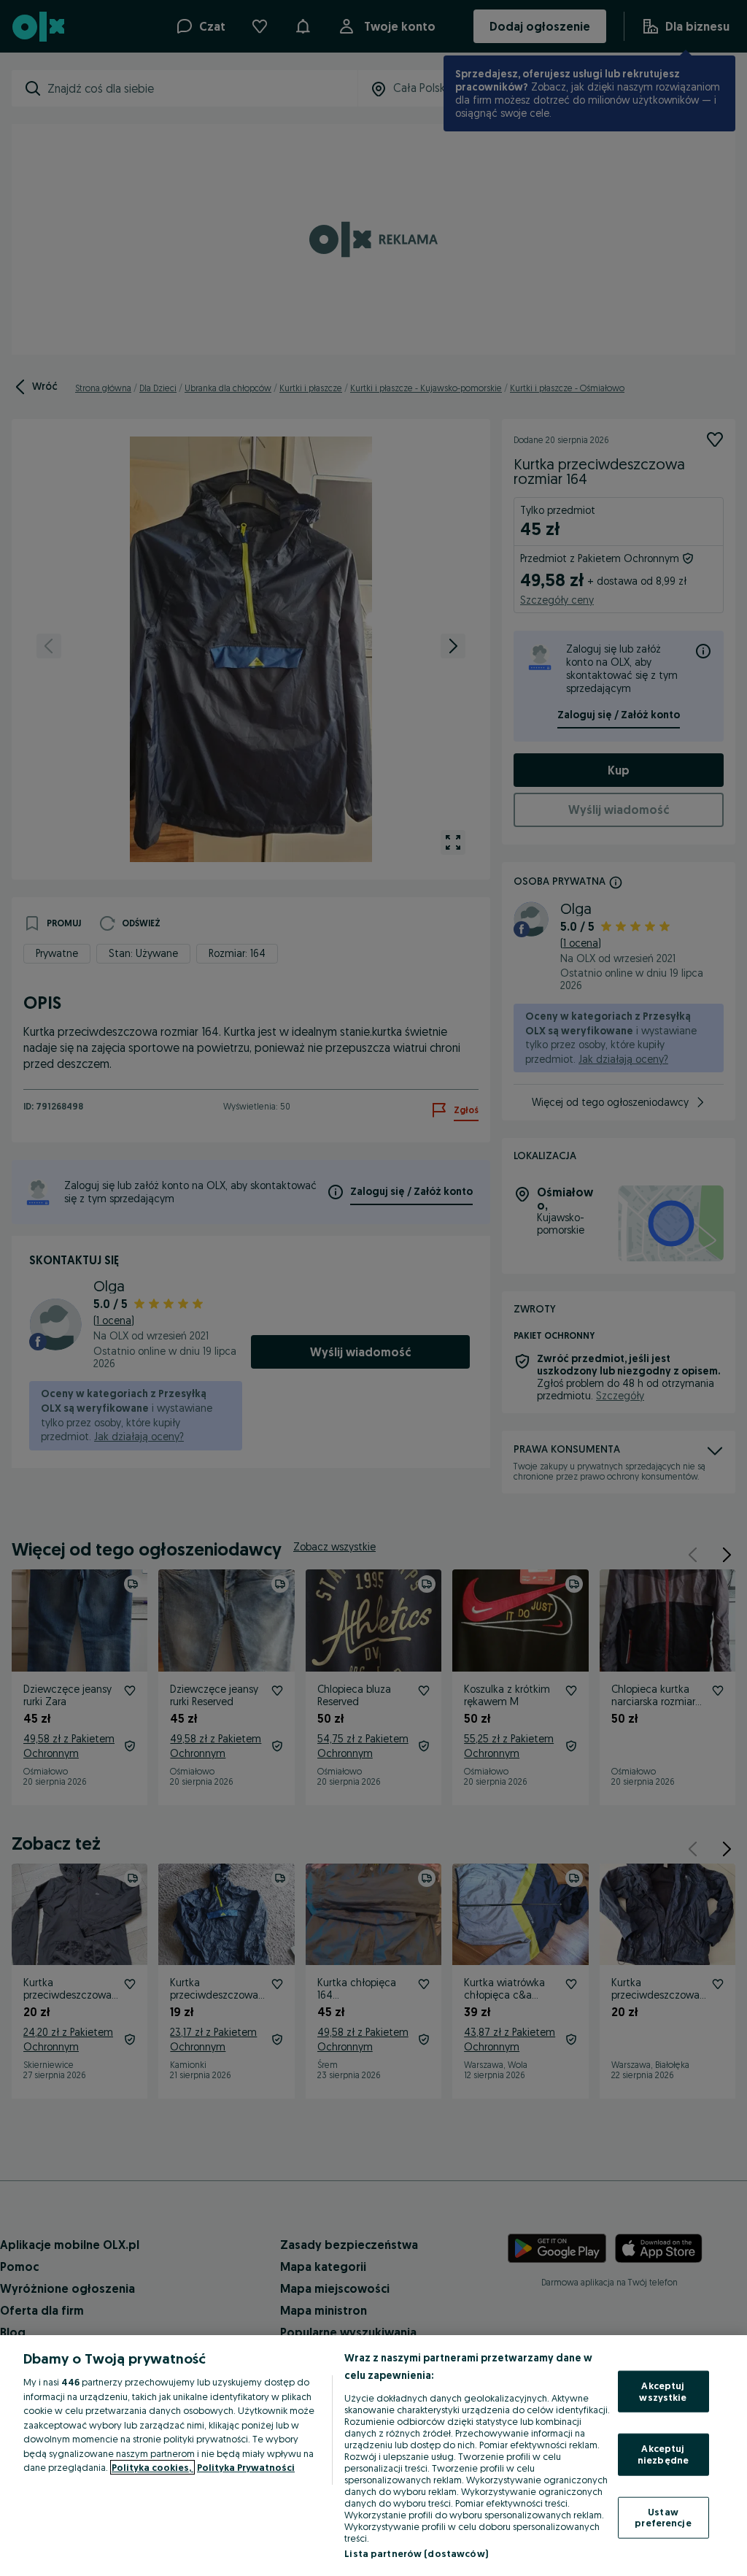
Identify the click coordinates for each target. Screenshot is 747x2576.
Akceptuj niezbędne (663, 2454)
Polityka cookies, (152, 2467)
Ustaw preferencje (663, 2517)
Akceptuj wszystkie (663, 2391)
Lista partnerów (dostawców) (416, 2553)
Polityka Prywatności (246, 2467)
